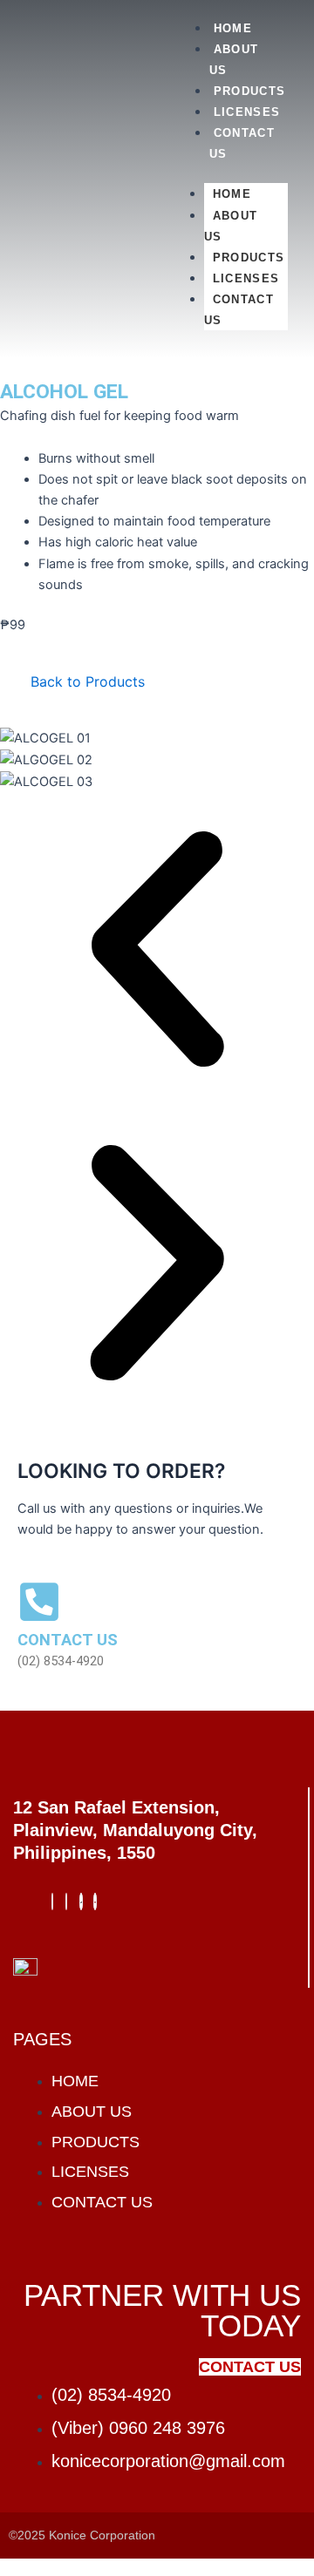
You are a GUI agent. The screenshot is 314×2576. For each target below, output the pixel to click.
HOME (233, 28)
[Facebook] (52, 1901)
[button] (157, 949)
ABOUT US (231, 226)
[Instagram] (66, 1901)
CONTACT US (239, 310)
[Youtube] (95, 1901)
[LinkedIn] (81, 1901)
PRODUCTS (249, 91)
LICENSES (247, 112)
